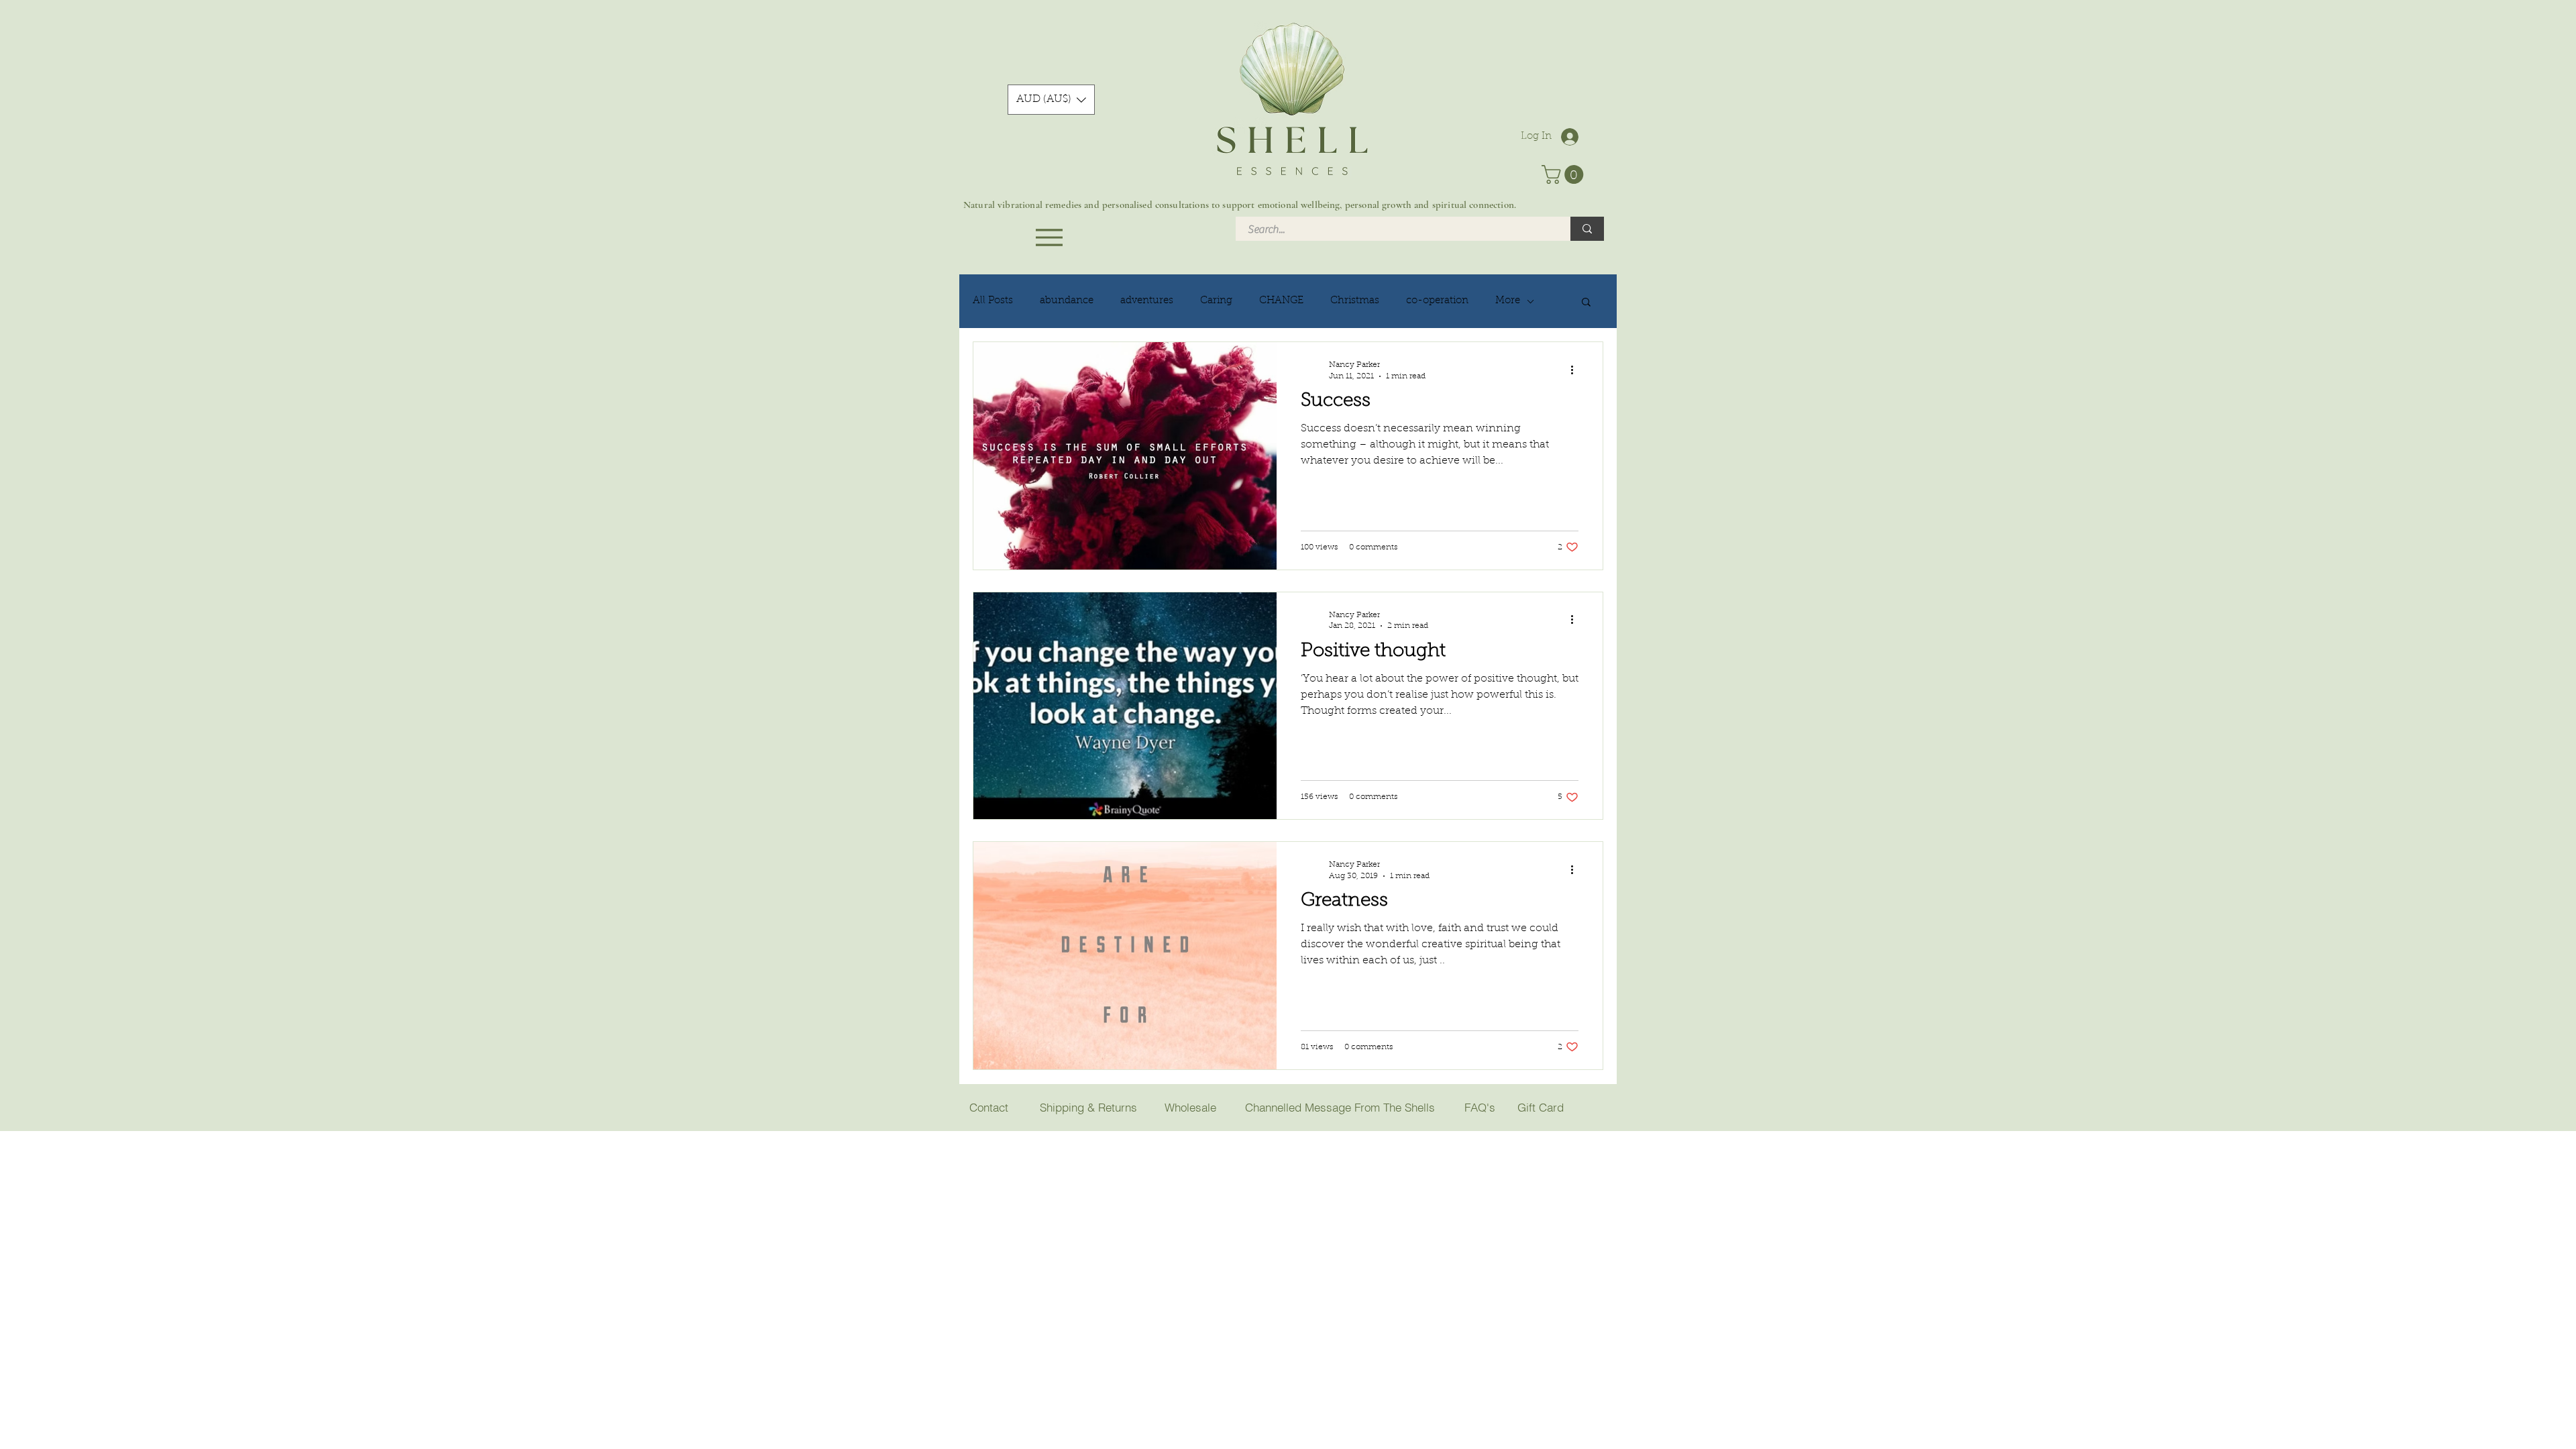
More (1508, 301)
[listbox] (1051, 100)
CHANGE (1281, 301)
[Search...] (1587, 229)
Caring (1216, 301)
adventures (1147, 301)
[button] (1051, 100)
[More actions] (1576, 370)
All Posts (993, 301)
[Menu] (1049, 237)
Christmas (1355, 301)
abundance (1067, 301)
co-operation (1437, 301)
